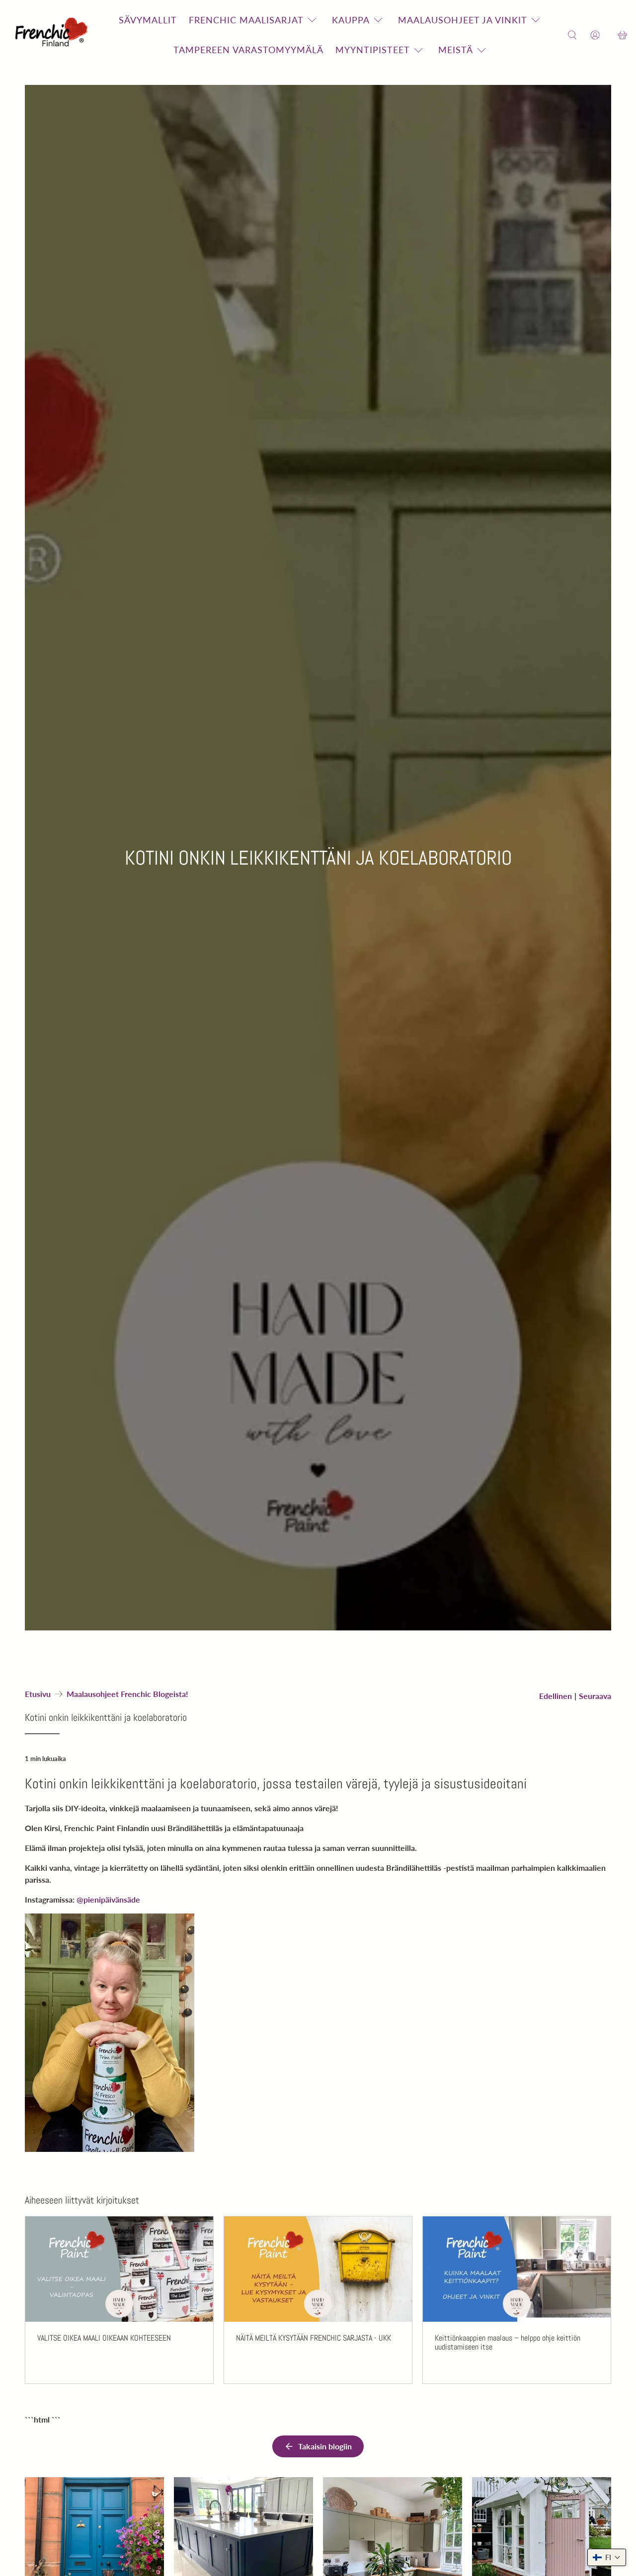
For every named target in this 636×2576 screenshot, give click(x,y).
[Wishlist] (609, 35)
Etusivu (38, 1694)
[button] (607, 2557)
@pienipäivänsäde (108, 1899)
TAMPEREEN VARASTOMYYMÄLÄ (248, 50)
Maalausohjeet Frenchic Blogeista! (127, 1694)
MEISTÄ (456, 50)
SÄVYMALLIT (148, 20)
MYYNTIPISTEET (373, 50)
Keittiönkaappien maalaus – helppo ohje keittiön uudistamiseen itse (508, 2342)
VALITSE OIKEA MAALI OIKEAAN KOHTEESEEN (104, 2338)
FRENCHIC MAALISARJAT (246, 20)
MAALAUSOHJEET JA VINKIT (463, 20)
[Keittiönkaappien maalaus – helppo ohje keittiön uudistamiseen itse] (517, 2269)
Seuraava (595, 1696)
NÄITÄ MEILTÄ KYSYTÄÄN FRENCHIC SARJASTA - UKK (314, 2338)
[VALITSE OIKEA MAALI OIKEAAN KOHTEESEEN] (119, 2269)
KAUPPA (351, 20)
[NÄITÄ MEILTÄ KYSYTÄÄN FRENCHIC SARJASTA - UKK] (318, 2269)
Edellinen (556, 1696)
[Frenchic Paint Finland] (53, 35)
